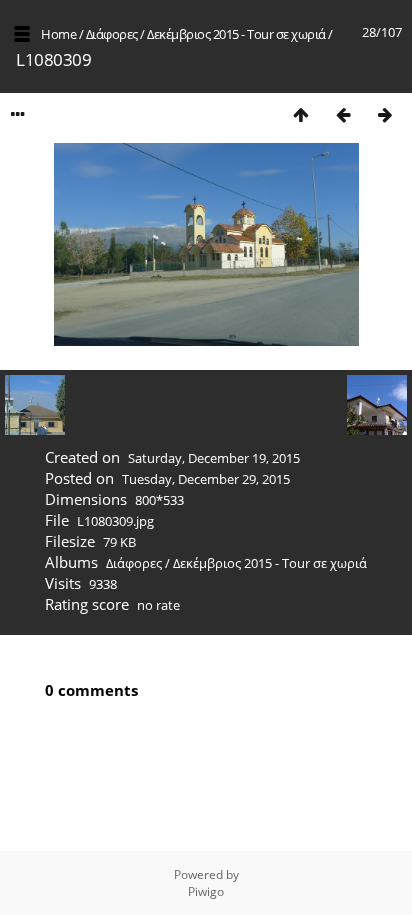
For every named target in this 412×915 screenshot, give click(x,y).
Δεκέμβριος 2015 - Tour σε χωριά (236, 34)
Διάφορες (112, 34)
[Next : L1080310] (385, 114)
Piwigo (206, 891)
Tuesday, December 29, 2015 (206, 479)
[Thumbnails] (301, 114)
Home (58, 34)
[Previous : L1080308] (343, 114)
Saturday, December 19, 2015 (214, 458)
